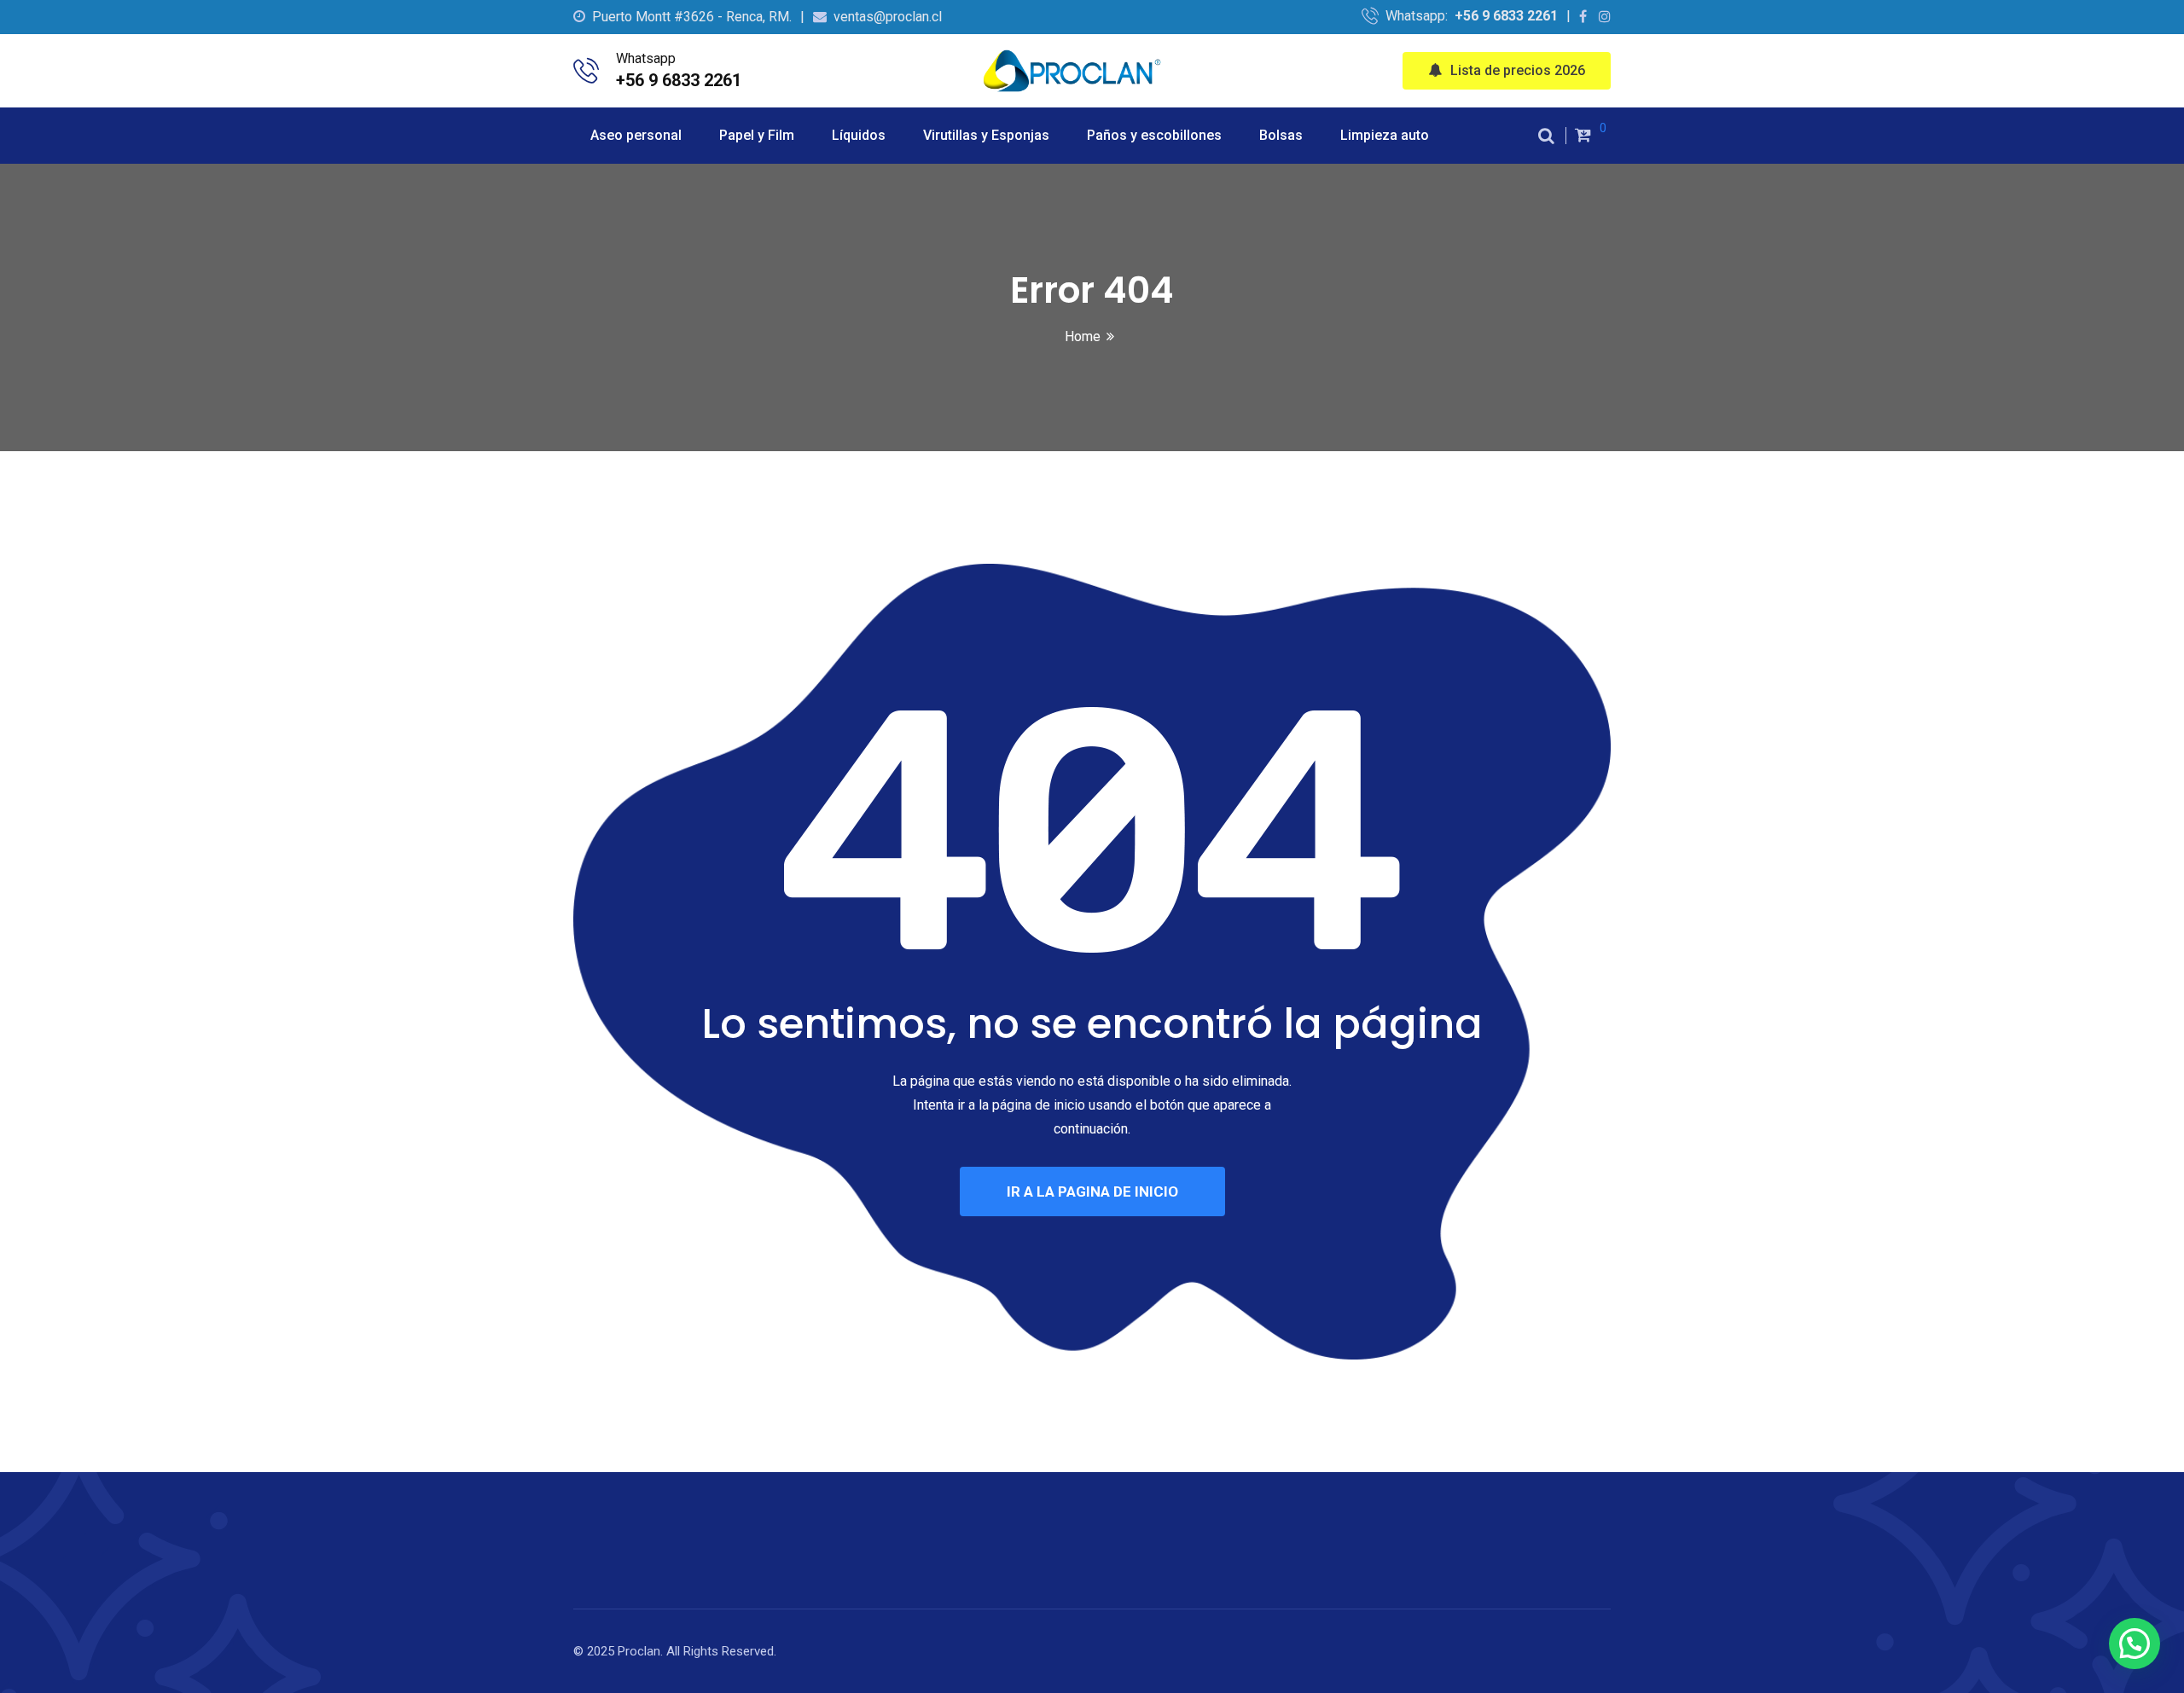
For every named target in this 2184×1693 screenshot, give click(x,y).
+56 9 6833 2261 (1506, 16)
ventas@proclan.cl (888, 17)
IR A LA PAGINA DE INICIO (1092, 1191)
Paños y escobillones (1154, 135)
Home (1083, 336)
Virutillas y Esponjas (986, 135)
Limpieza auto (1385, 135)
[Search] (1546, 136)
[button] (2135, 1644)
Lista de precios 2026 (1518, 70)
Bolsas (1281, 135)
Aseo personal (636, 135)
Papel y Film (757, 135)
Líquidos (859, 135)
